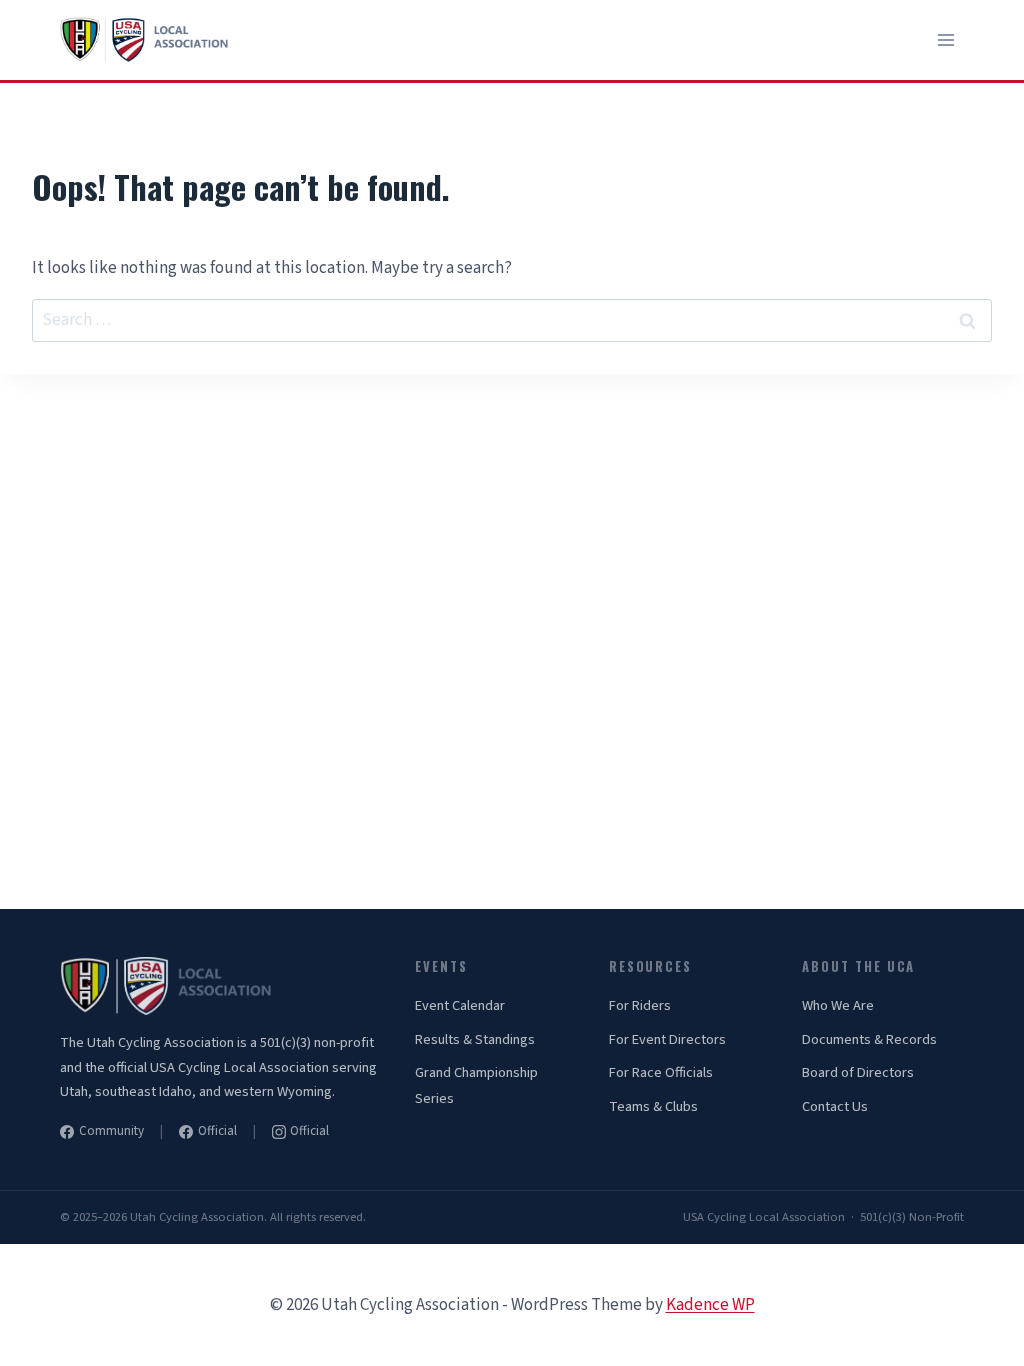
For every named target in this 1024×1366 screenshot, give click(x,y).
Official (217, 1131)
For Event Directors (667, 1039)
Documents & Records (869, 1039)
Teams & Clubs (653, 1106)
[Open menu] (945, 39)
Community (111, 1131)
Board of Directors (858, 1072)
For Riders (640, 1005)
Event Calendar (460, 1005)
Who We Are (838, 1005)
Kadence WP (710, 1305)
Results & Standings (475, 1039)
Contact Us (835, 1106)
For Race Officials (661, 1072)
